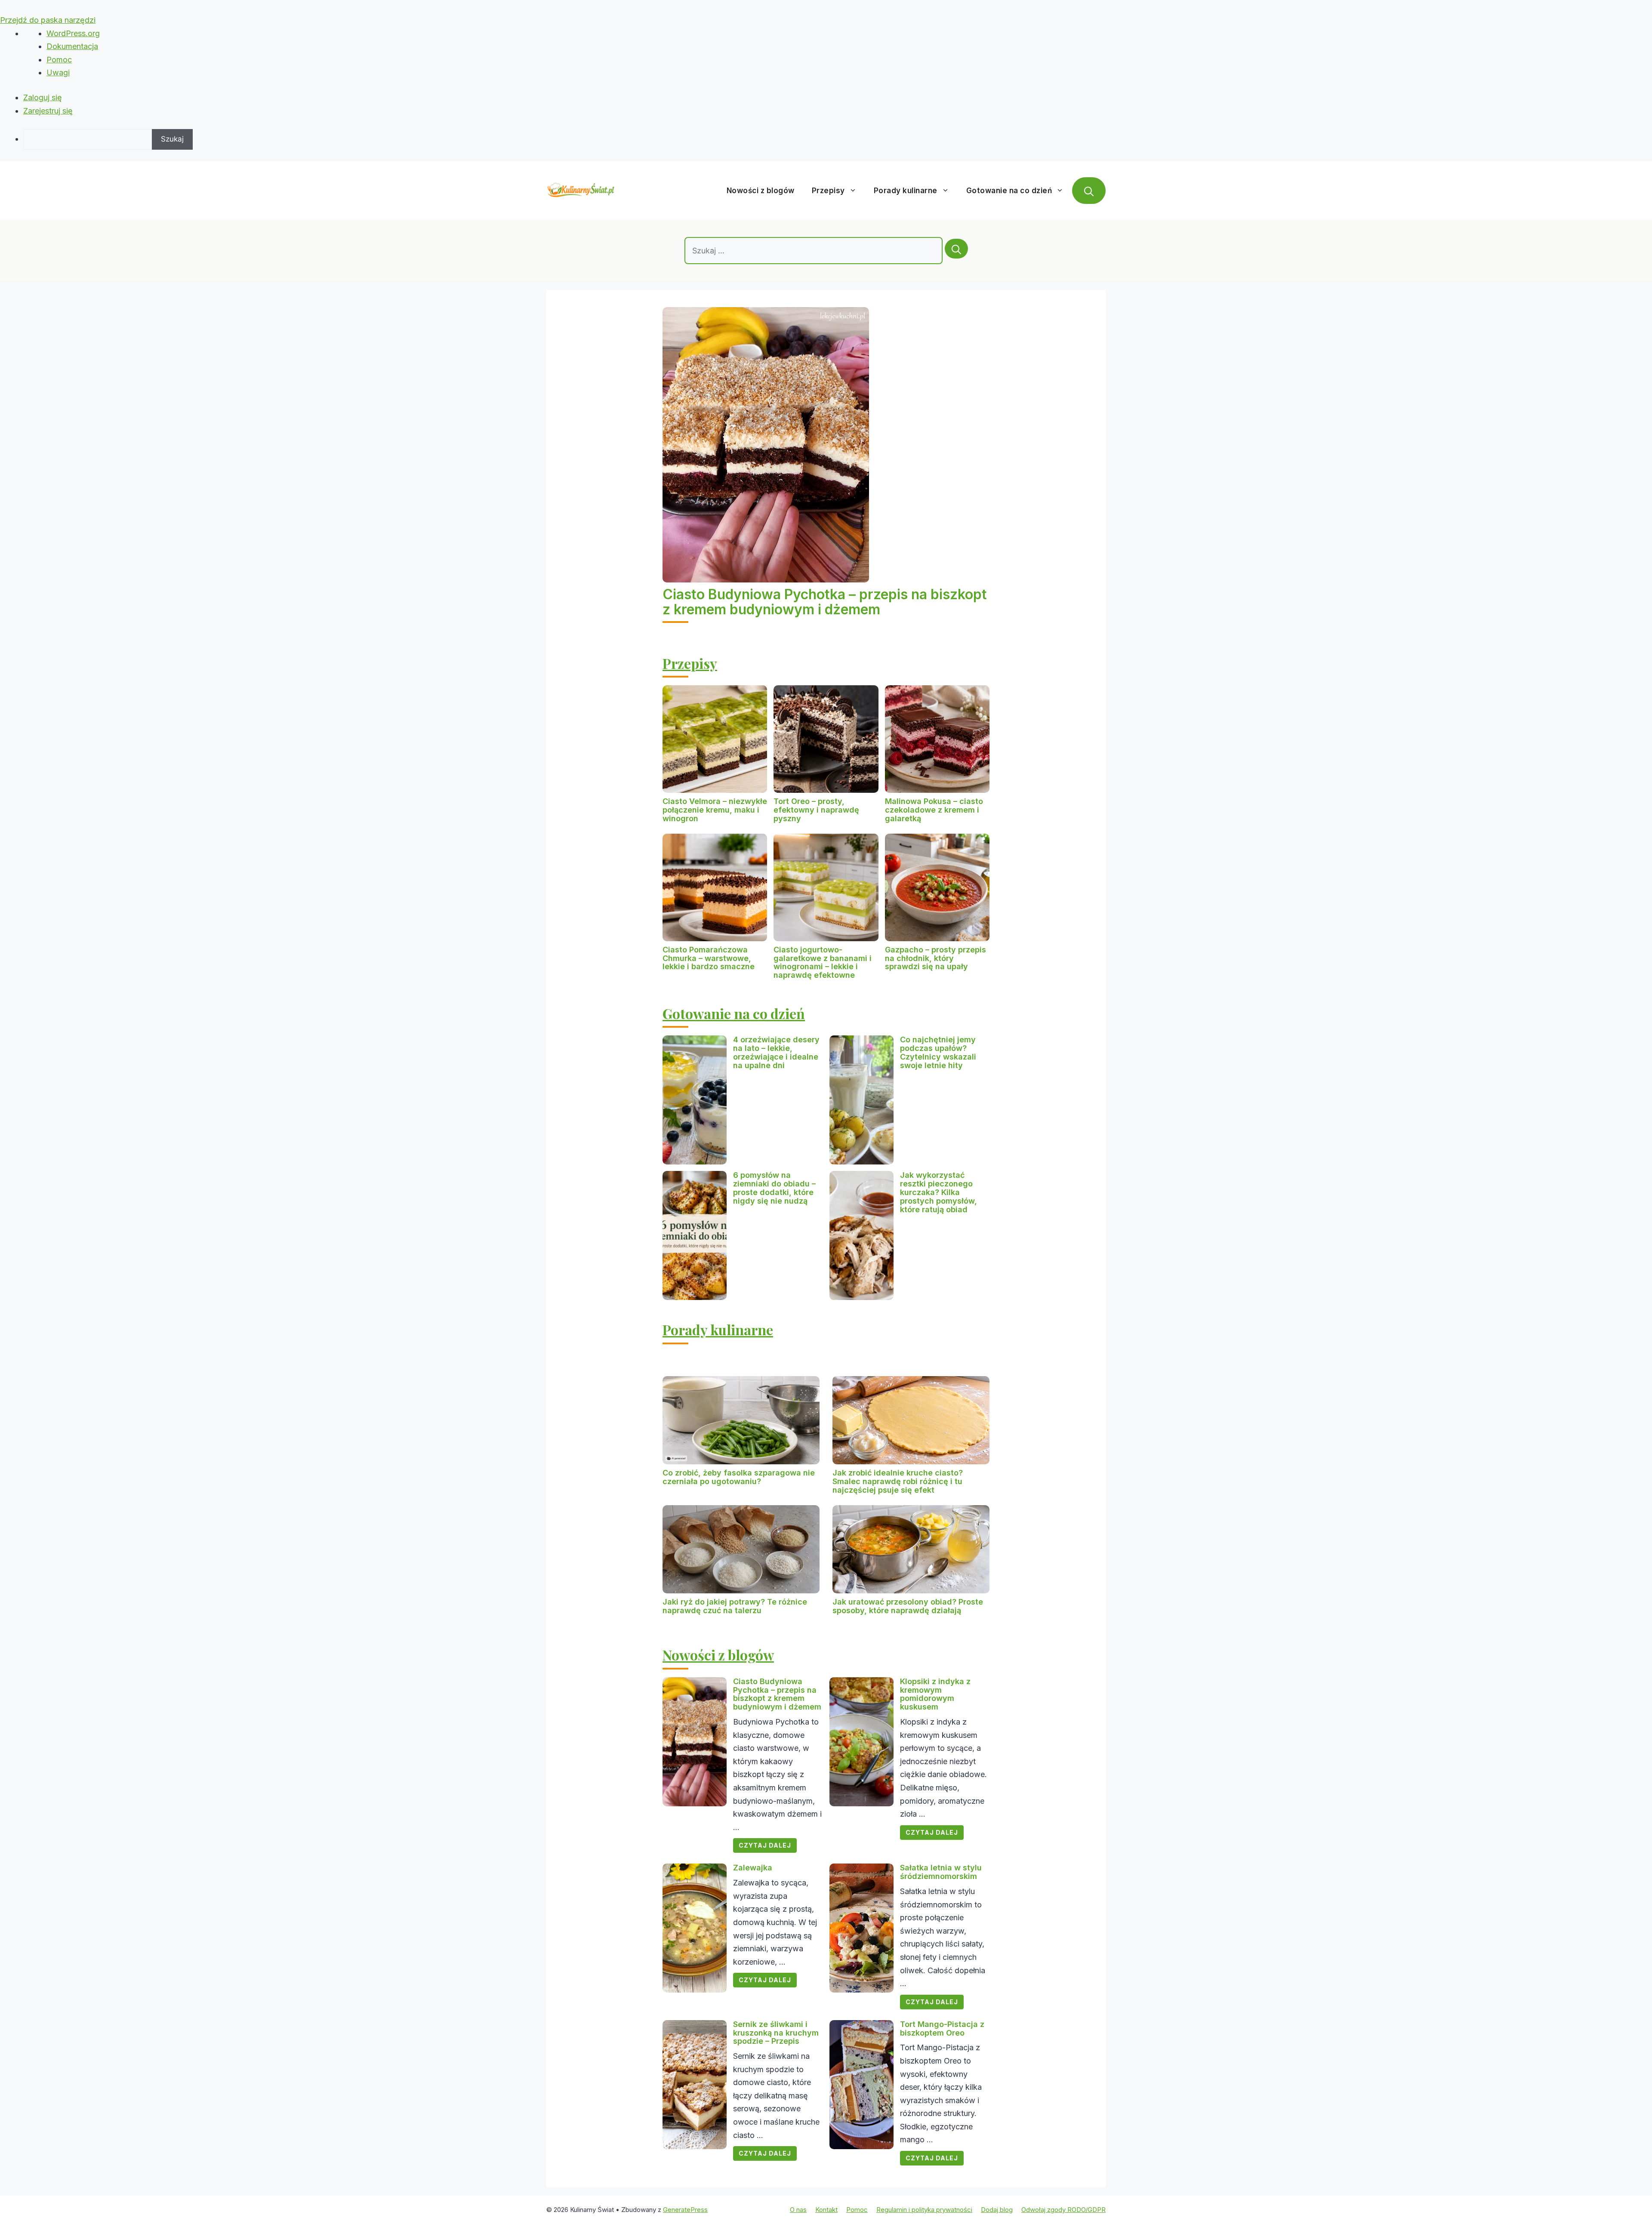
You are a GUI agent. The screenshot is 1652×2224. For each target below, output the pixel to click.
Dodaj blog (997, 2210)
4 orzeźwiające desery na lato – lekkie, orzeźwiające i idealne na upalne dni (776, 1052)
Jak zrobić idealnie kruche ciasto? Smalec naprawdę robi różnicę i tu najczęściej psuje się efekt (898, 1481)
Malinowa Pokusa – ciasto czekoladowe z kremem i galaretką (934, 810)
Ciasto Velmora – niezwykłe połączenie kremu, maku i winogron (715, 810)
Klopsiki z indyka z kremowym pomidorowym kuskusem (935, 1694)
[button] (1089, 191)
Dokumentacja (72, 46)
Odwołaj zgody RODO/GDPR (1063, 2210)
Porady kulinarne (906, 191)
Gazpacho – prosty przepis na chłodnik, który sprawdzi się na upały (935, 958)
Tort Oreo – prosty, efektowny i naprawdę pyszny (816, 810)
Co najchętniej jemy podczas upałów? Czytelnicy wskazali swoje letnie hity (938, 1052)
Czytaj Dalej (765, 1845)
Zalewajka (753, 1868)
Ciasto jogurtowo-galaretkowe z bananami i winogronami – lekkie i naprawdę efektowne (823, 962)
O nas (798, 2210)
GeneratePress (685, 2210)
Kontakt (826, 2210)
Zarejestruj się (48, 111)
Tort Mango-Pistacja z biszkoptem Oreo (942, 2028)
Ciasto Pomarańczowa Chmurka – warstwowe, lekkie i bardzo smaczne (709, 958)
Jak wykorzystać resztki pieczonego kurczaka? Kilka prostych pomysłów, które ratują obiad (938, 1192)
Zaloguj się (43, 97)
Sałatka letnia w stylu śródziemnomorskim (941, 1872)
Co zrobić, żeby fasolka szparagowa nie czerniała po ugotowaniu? (739, 1477)
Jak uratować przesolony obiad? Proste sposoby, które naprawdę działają (908, 1606)
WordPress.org (73, 33)
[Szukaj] (956, 249)
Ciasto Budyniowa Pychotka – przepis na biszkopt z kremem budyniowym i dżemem (825, 602)
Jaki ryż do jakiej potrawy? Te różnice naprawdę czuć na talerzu (735, 1606)
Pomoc (59, 60)
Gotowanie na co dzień (1009, 191)
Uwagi (58, 72)
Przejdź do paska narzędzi (48, 20)
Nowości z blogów (761, 191)
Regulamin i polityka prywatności (924, 2210)
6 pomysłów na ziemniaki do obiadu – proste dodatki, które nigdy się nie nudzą (774, 1188)
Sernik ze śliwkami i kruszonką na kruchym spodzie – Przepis (776, 2033)
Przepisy (828, 191)
